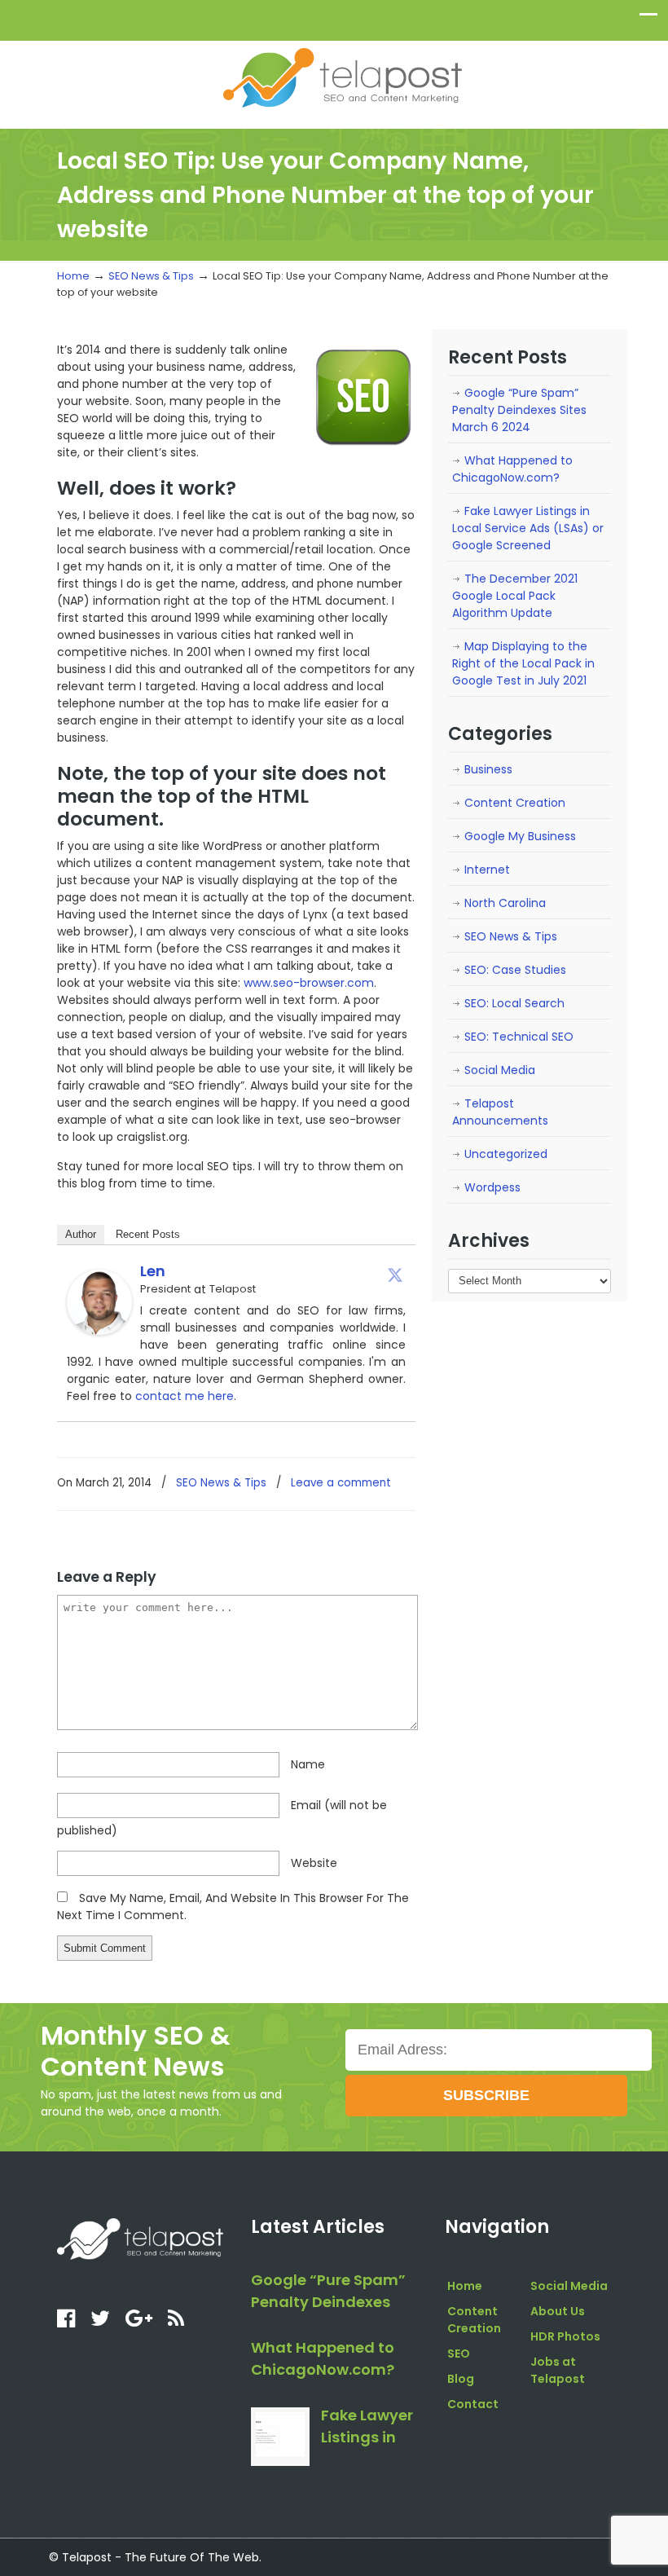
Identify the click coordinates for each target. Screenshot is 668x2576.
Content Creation (515, 803)
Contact (473, 2404)
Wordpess (492, 1187)
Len (153, 1271)
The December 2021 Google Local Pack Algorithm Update (515, 596)
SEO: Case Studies (515, 970)
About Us (558, 2311)
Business (488, 769)
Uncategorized (506, 1154)
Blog (461, 2379)
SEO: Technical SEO (519, 1037)
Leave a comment (341, 1483)
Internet (487, 870)
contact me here (185, 1396)
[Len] (99, 1331)
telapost (342, 77)
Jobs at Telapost (558, 2370)
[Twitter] (395, 1275)
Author (81, 1234)
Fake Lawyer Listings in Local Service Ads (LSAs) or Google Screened (528, 528)
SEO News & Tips (151, 276)
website (314, 1863)
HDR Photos (565, 2336)
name (308, 1764)
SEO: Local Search (514, 1003)
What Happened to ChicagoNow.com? (512, 469)
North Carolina (505, 903)
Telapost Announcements (500, 1112)
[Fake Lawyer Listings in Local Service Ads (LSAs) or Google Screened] (280, 2437)
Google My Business (520, 836)
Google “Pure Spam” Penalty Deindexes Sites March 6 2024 (519, 410)
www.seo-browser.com (309, 983)
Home (73, 276)
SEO (459, 2354)
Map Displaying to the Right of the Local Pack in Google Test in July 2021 (523, 663)
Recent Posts (148, 1234)
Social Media (500, 1070)
